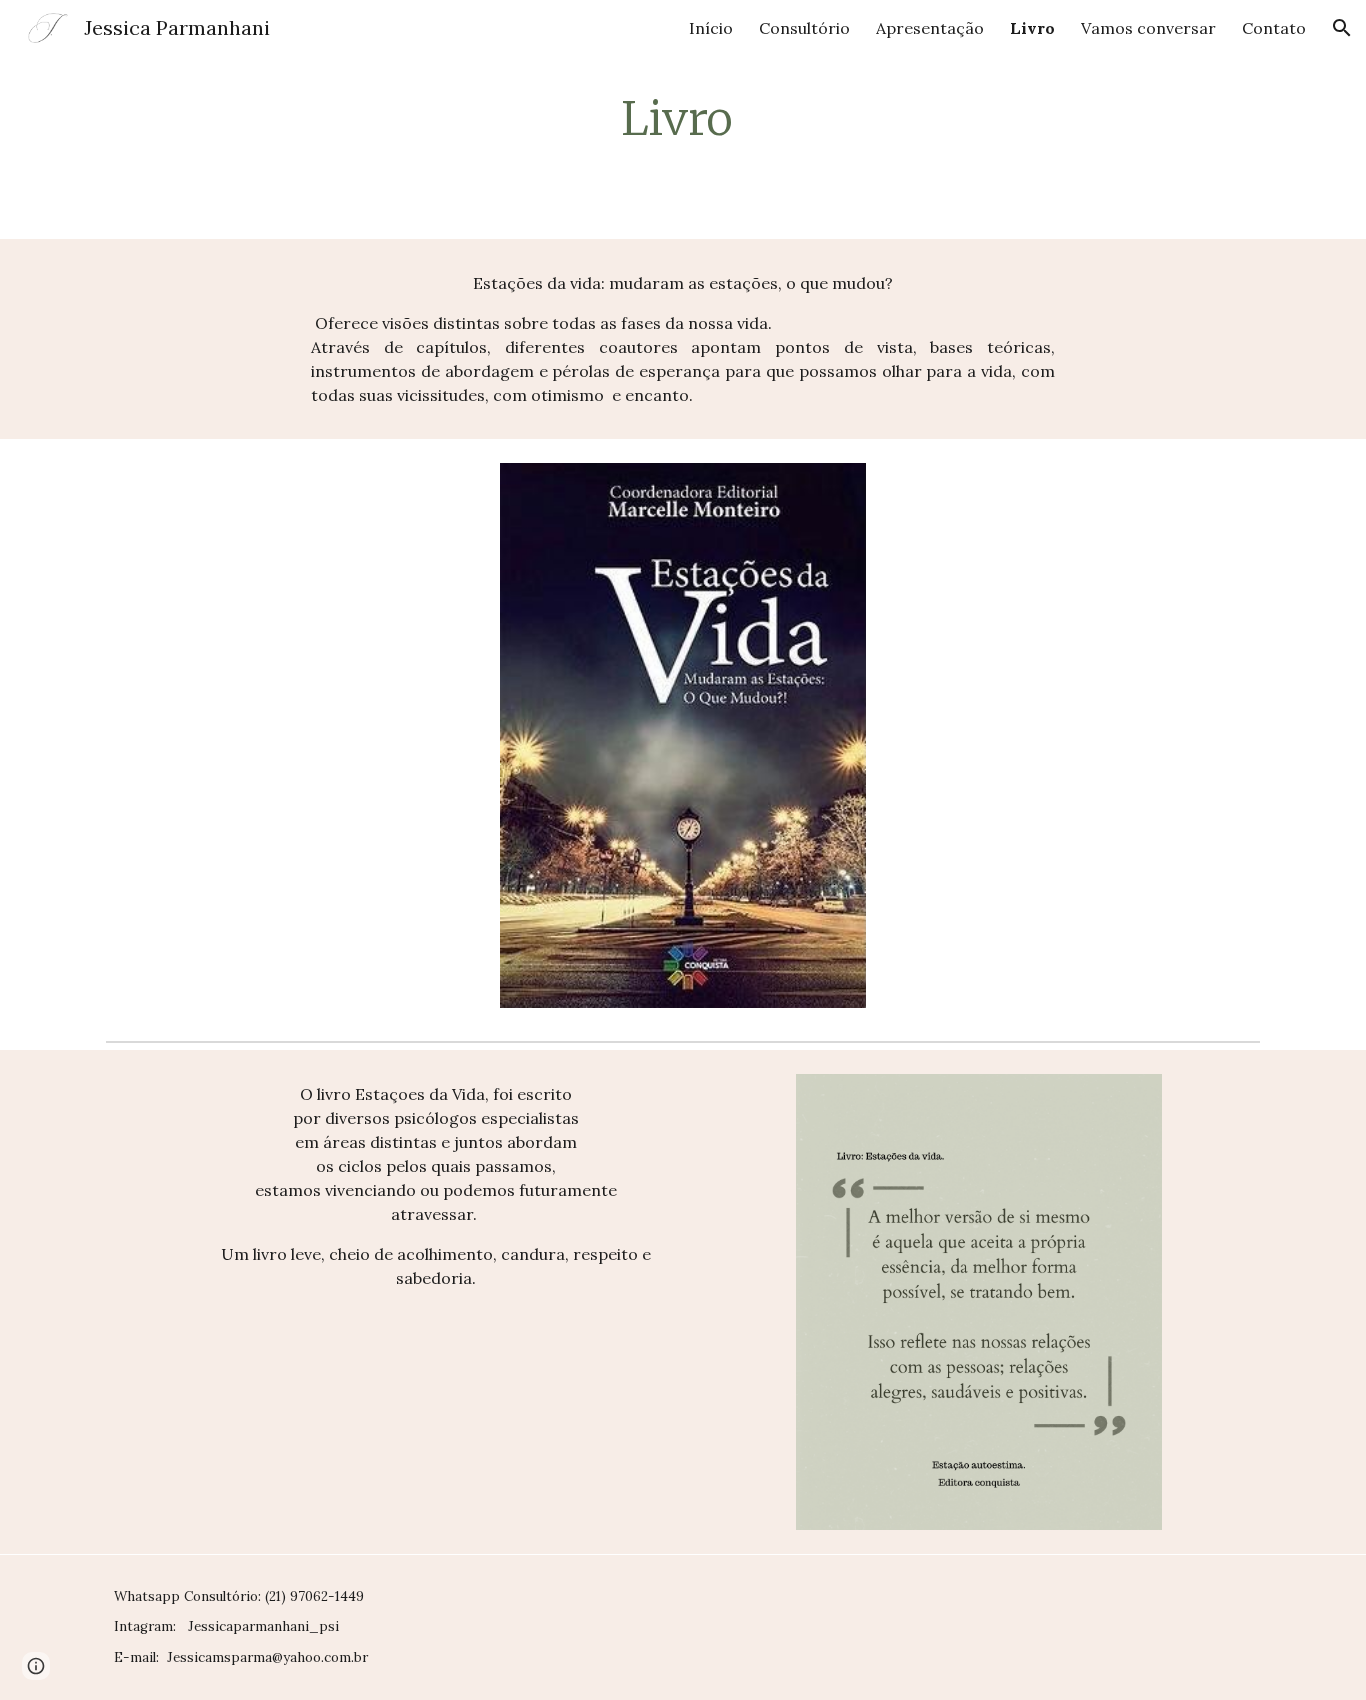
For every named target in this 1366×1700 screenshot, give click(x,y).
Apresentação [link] (930, 28)
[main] (683, 119)
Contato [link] (1274, 28)
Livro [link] (1032, 28)
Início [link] (711, 28)
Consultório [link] (804, 28)
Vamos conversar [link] (1148, 28)
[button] (1342, 28)
